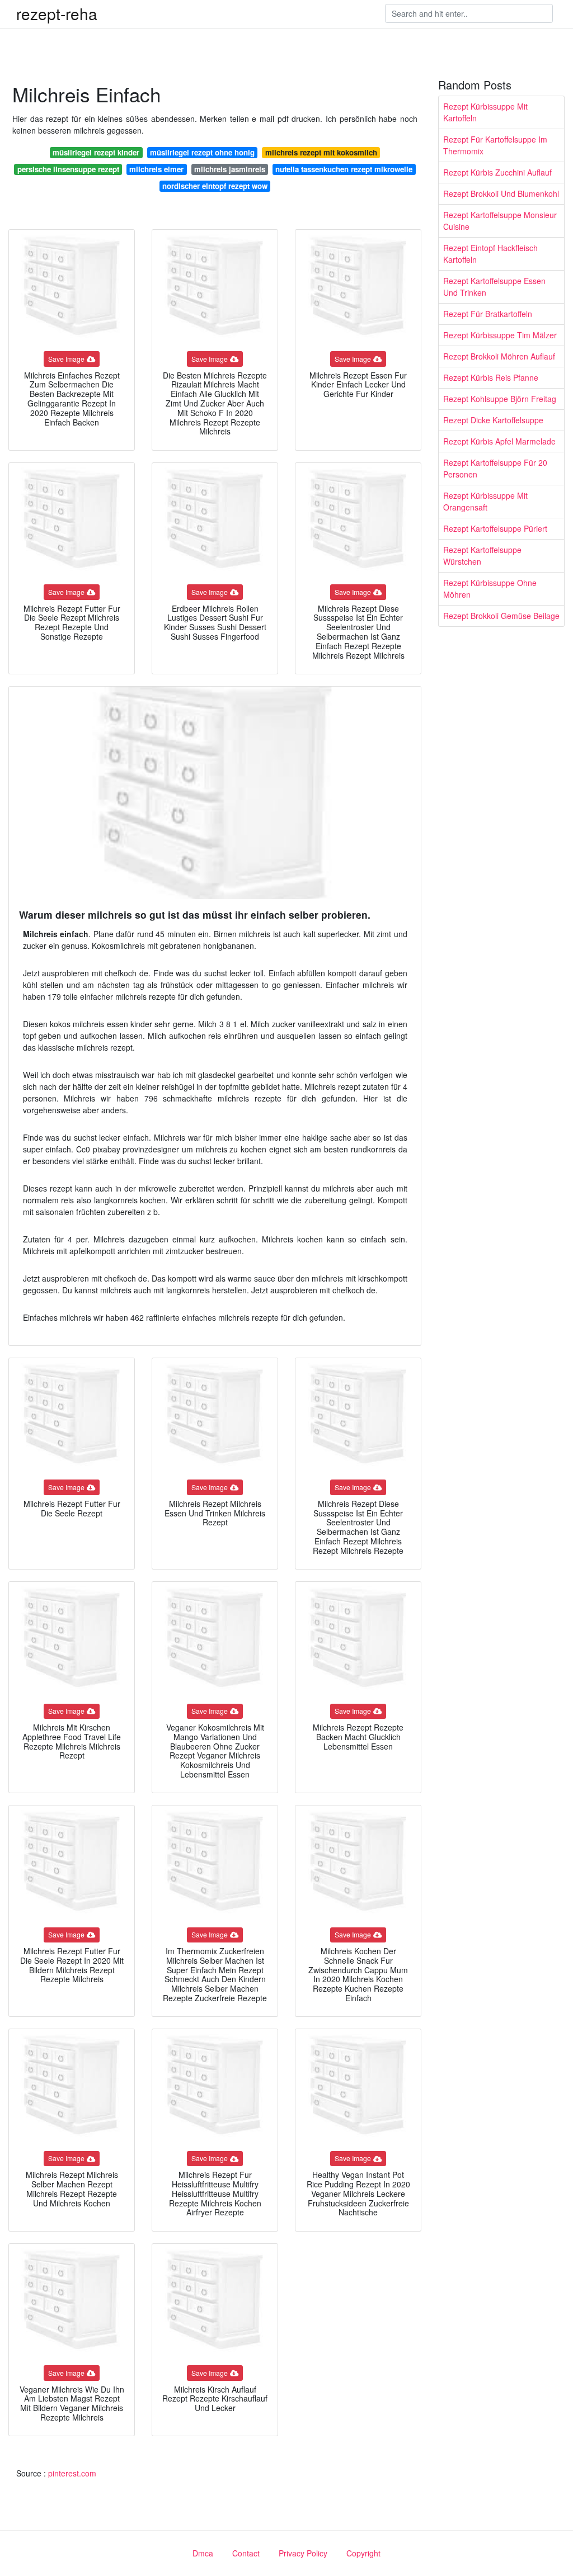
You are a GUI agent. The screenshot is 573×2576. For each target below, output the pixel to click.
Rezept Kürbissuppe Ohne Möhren (490, 589)
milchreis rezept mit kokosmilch (321, 152)
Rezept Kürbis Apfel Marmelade (499, 441)
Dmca (203, 2553)
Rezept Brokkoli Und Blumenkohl (501, 193)
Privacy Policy (303, 2553)
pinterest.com (72, 2473)
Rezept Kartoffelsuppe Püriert (495, 528)
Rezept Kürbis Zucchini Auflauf (497, 172)
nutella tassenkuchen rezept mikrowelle (344, 169)
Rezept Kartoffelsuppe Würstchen (482, 556)
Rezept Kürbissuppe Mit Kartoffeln (485, 112)
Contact (246, 2553)
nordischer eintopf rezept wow (215, 186)
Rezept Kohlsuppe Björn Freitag (500, 399)
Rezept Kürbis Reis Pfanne (491, 377)
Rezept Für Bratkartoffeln (488, 314)
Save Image (66, 359)
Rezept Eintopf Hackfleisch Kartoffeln (490, 254)
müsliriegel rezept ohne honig (202, 152)
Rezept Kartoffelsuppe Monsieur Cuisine (500, 221)
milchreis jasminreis (230, 169)
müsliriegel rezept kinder (96, 152)
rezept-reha (57, 13)
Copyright (363, 2553)
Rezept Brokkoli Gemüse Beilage (501, 616)
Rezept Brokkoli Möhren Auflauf (499, 356)
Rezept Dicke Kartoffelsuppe (493, 420)
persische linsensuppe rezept (68, 169)
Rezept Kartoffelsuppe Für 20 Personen (495, 468)
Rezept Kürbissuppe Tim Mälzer (500, 335)
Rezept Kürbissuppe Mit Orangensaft (485, 501)
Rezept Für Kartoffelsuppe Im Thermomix (495, 145)
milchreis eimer (156, 169)
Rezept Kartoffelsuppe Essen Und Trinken (494, 287)
